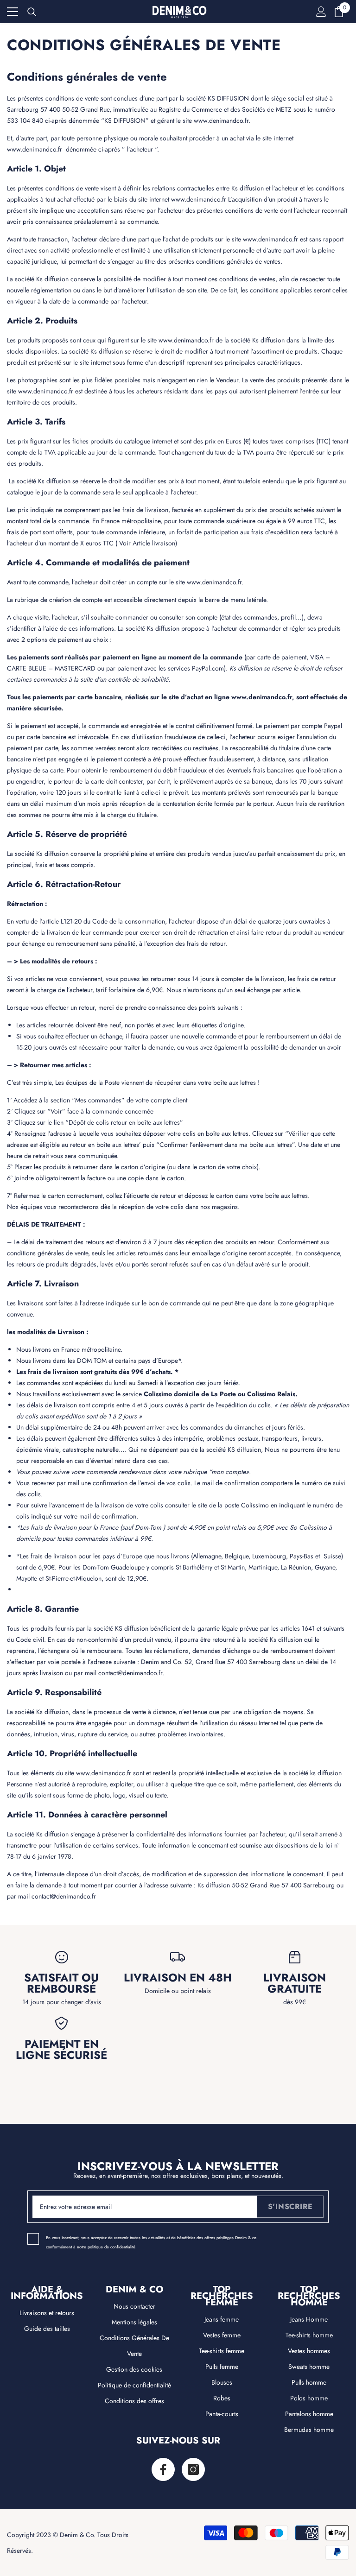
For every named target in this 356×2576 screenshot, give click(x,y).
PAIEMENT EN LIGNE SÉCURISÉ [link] (61, 2050)
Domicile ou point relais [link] (178, 1991)
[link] (61, 1957)
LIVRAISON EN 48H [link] (178, 1978)
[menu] (13, 12)
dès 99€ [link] (295, 2002)
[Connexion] (321, 12)
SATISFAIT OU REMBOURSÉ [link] (61, 1983)
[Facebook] (163, 2469)
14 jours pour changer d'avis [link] (62, 2002)
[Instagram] (193, 2469)
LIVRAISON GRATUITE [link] (295, 1983)
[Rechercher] (32, 12)
